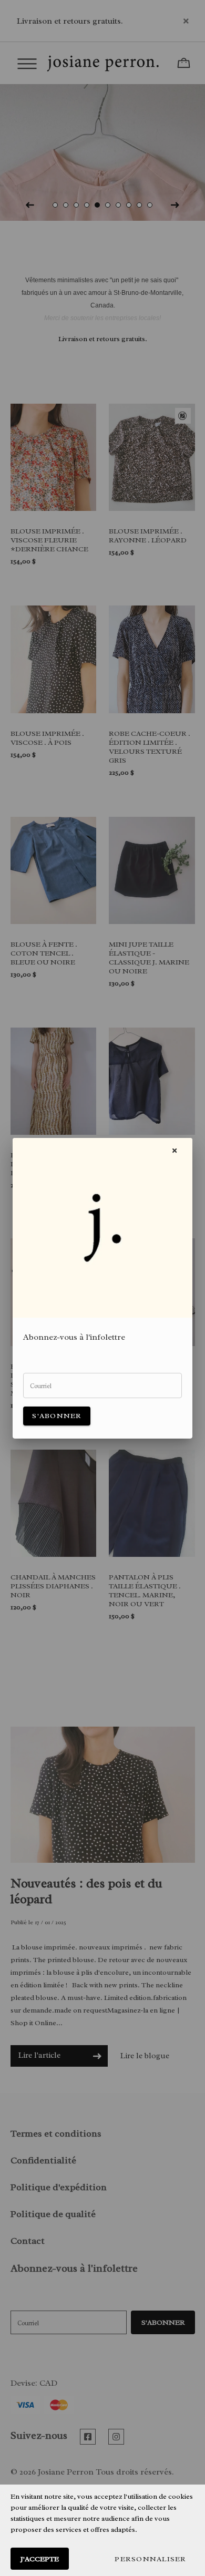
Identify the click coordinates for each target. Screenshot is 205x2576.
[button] (150, 2559)
